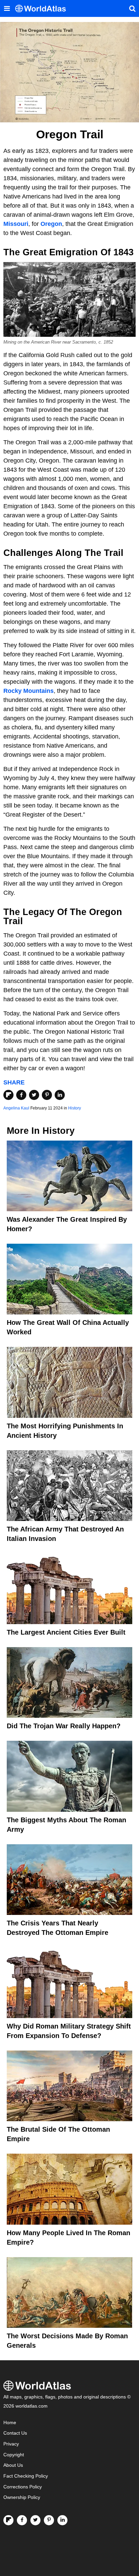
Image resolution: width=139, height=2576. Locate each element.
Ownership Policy (22, 2497)
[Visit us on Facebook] (22, 2520)
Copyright (14, 2455)
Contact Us (15, 2433)
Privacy (11, 2444)
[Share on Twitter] (34, 1095)
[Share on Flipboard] (8, 1095)
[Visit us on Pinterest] (49, 2520)
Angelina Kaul (16, 1108)
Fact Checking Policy (26, 2476)
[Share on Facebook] (21, 1095)
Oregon (51, 224)
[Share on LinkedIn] (60, 1095)
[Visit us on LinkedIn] (62, 2520)
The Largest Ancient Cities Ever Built (66, 1632)
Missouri (16, 224)
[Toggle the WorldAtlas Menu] (7, 8)
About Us (13, 2465)
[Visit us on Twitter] (35, 2520)
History (75, 1108)
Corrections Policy (23, 2487)
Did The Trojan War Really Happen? (64, 1726)
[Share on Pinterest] (47, 1095)
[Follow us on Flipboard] (8, 2520)
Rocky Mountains (29, 691)
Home (10, 2423)
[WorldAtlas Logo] (43, 9)
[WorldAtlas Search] (132, 8)
